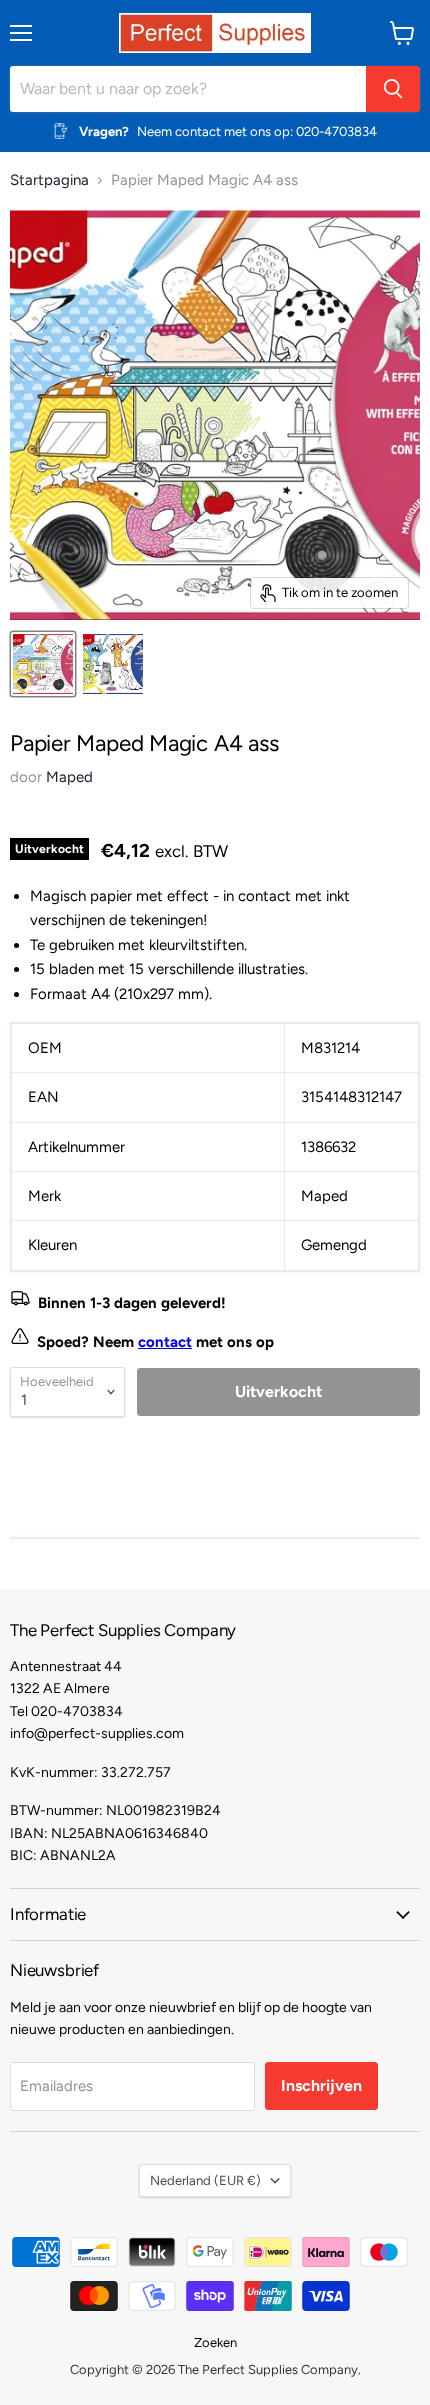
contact (165, 1342)
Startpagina (49, 180)
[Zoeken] (393, 89)
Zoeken (215, 2342)
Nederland (205, 2180)
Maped (69, 777)
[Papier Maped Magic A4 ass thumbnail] (43, 664)
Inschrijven (321, 2085)
